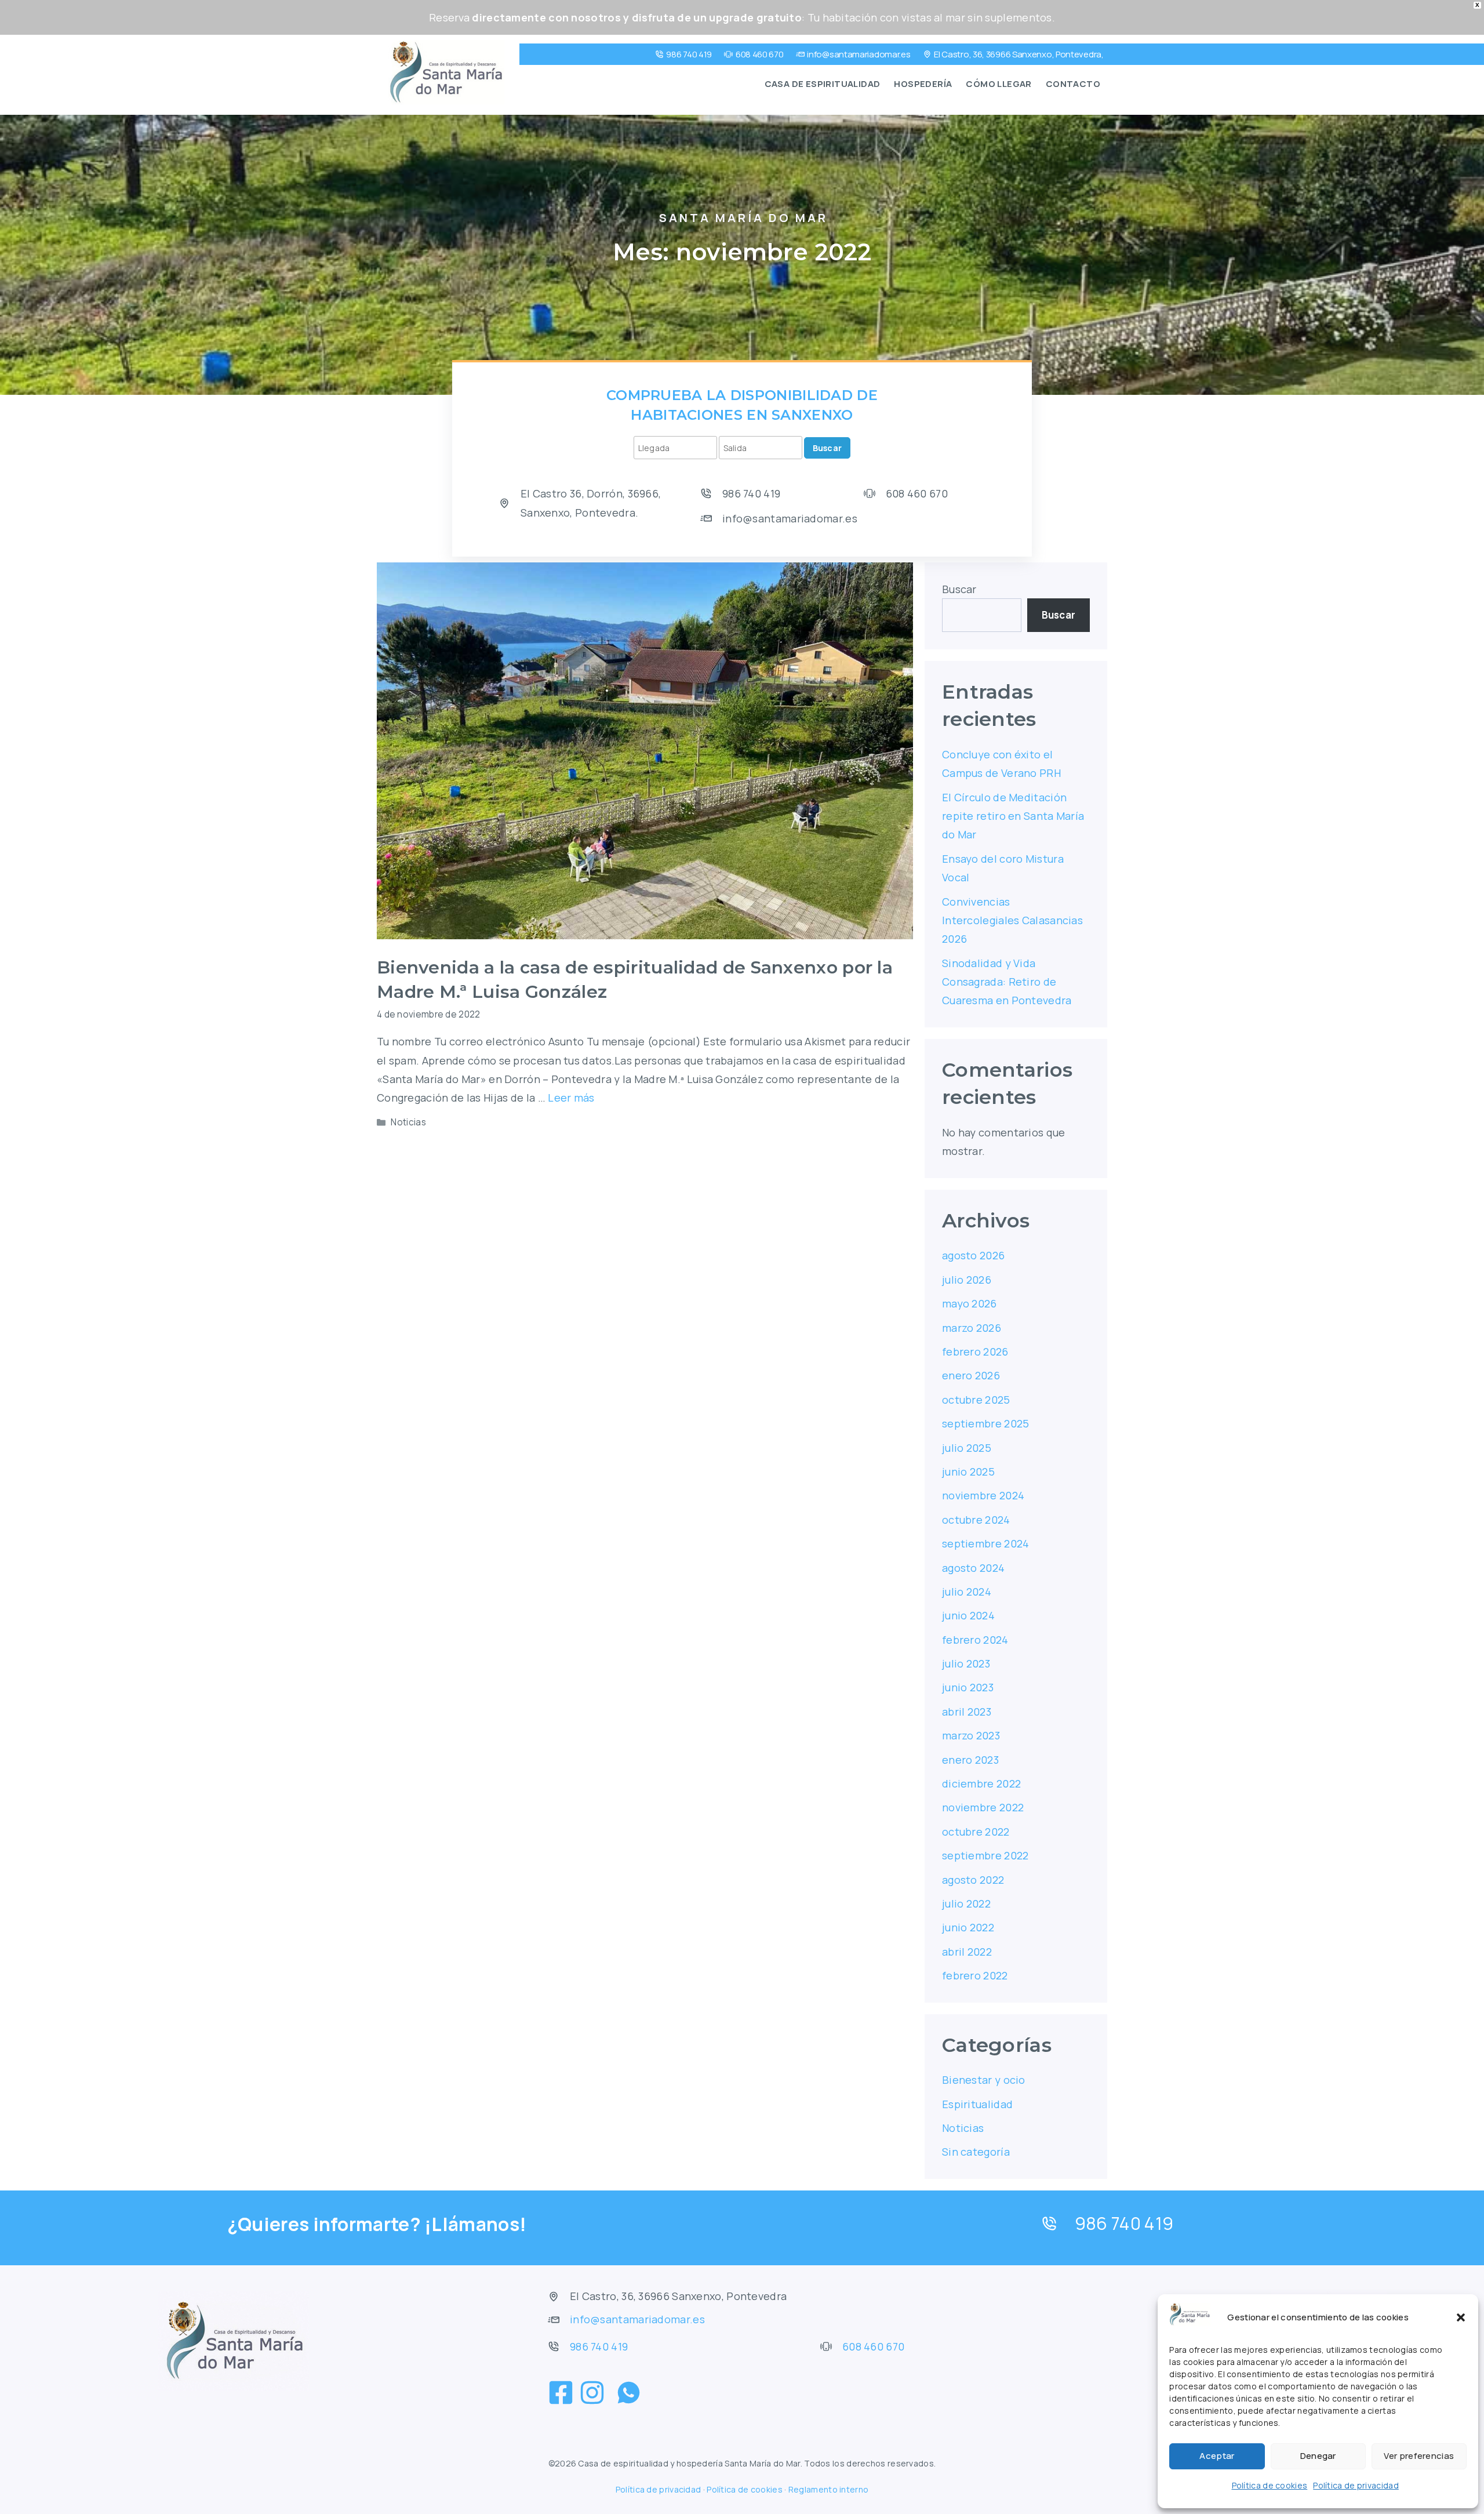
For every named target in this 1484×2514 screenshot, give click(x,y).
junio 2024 (968, 1615)
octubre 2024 (976, 1520)
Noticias (408, 1122)
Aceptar (1217, 2456)
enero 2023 (970, 1760)
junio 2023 (968, 1687)
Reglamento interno (828, 2489)
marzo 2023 (971, 1735)
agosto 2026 (973, 1255)
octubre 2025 (976, 1400)
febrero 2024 (975, 1640)
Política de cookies (1270, 2485)
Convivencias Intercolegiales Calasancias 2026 (1012, 920)
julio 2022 (966, 1903)
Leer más (571, 1098)
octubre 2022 (976, 1832)
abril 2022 (967, 1952)
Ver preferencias (1419, 2456)
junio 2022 (968, 1927)
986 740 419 (689, 54)
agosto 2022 (973, 1880)
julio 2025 (967, 1448)
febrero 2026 (975, 1352)
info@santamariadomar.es (859, 54)
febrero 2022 (975, 1975)
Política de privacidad (1356, 2485)
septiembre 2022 (985, 1855)
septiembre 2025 (986, 1423)
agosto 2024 (973, 1568)
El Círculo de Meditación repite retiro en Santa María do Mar (1013, 816)
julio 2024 (967, 1592)
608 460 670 (760, 54)
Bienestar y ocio (984, 2080)
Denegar (1318, 2456)
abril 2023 (967, 1712)
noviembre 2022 (983, 1807)
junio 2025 (968, 1472)
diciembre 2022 (981, 1783)
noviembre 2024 (983, 1495)
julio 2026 (967, 1280)
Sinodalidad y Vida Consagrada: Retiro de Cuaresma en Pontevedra (1007, 982)
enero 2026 (971, 1375)
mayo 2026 (970, 1303)
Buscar (828, 448)
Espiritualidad (977, 2104)
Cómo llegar (999, 84)
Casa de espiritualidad (823, 84)
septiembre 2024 (986, 1543)
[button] (1461, 2317)
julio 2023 (966, 1663)
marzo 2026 (972, 1328)
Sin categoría (976, 2152)
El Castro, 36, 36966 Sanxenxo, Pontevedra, (1019, 54)
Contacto (1073, 84)
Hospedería (923, 84)
